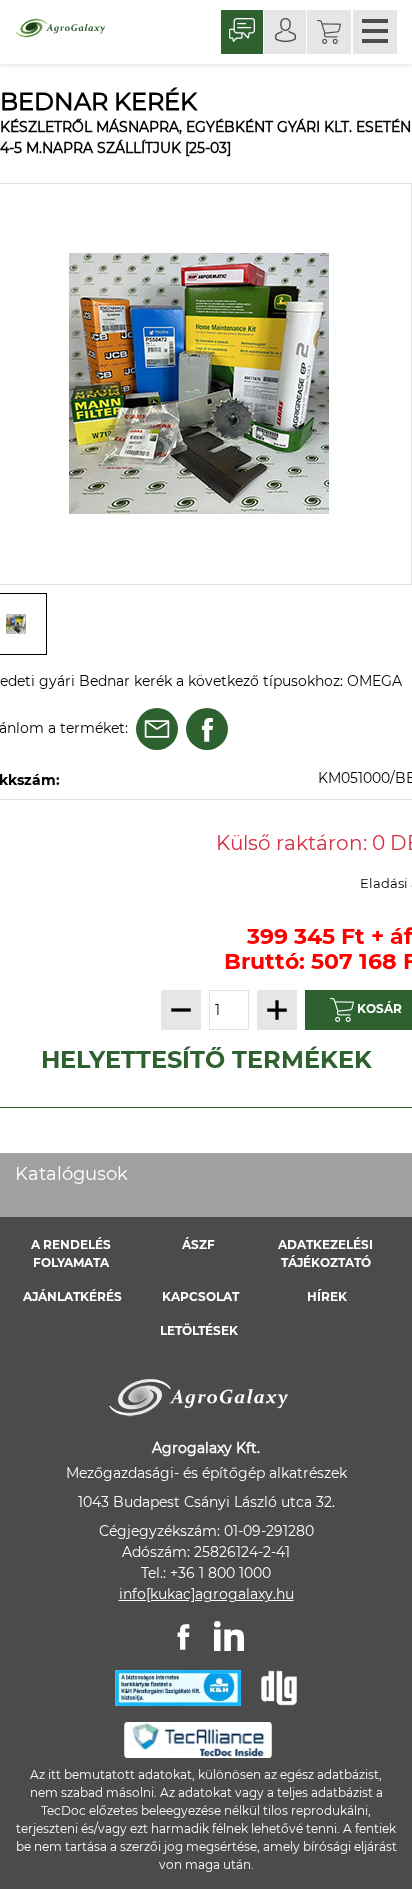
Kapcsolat (200, 1296)
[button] (329, 32)
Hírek (327, 1296)
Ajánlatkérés (72, 1296)
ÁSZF (198, 1244)
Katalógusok (71, 1174)
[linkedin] (229, 1636)
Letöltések (199, 1330)
